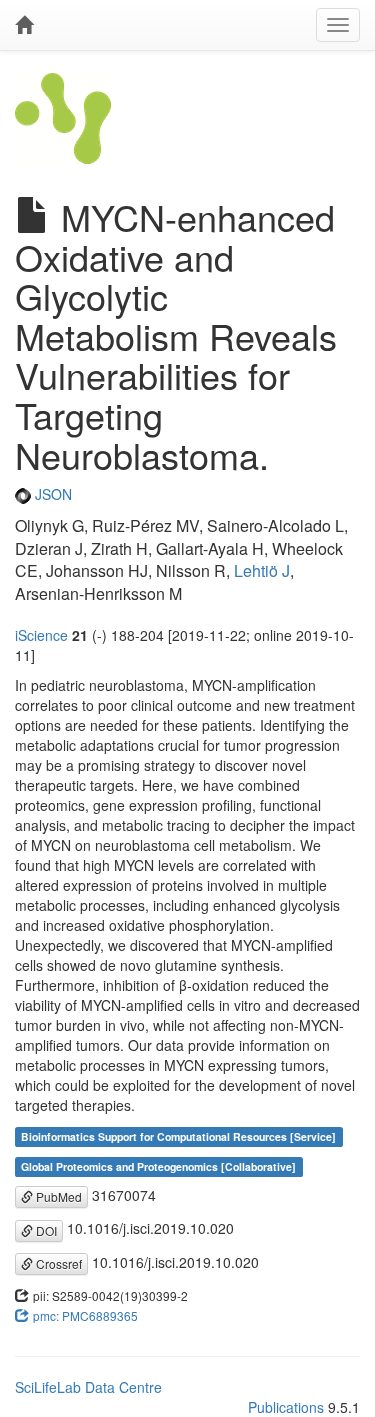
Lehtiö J (262, 570)
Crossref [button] (57, 1263)
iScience (41, 635)
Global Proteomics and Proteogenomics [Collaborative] (158, 1166)
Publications (286, 1407)
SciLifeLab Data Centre (88, 1387)
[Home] (24, 25)
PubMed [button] (57, 1196)
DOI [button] (45, 1230)
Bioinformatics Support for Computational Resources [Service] (178, 1136)
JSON (51, 494)
